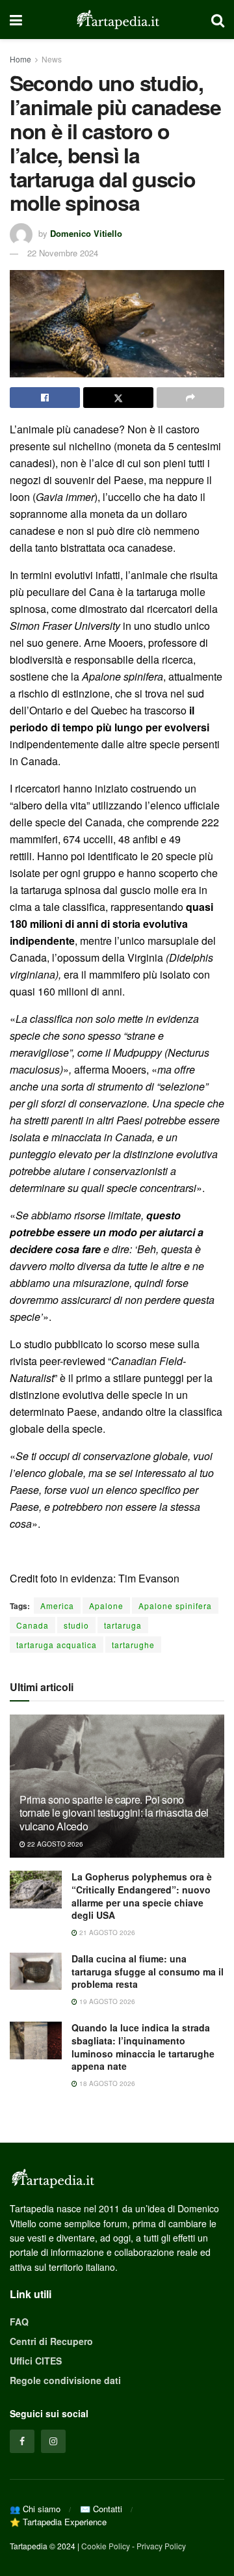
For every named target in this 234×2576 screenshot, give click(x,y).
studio (76, 1625)
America (57, 1606)
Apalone (106, 1606)
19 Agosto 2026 (106, 2001)
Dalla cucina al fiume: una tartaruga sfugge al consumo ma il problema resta (148, 1971)
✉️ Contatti (101, 2509)
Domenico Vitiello (86, 233)
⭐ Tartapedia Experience (58, 2522)
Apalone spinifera (175, 1606)
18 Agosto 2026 (106, 2083)
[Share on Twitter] (118, 398)
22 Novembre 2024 (63, 253)
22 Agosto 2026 (54, 1844)
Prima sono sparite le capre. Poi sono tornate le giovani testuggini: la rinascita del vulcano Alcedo (114, 1813)
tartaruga (123, 1625)
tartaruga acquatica (57, 1645)
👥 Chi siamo (35, 2509)
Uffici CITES (36, 2361)
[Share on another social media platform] (190, 398)
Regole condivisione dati (65, 2380)
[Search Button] (218, 20)
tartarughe (133, 1645)
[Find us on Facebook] (22, 2441)
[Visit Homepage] (117, 20)
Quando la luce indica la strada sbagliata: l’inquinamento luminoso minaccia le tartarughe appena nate (143, 2047)
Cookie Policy (106, 2546)
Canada (32, 1625)
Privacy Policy (161, 2546)
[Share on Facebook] (45, 398)
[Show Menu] (16, 20)
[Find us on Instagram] (53, 2441)
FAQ (19, 2322)
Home (20, 59)
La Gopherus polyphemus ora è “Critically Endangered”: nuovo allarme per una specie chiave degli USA (142, 1896)
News (52, 59)
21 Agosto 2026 (106, 1932)
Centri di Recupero (51, 2341)
